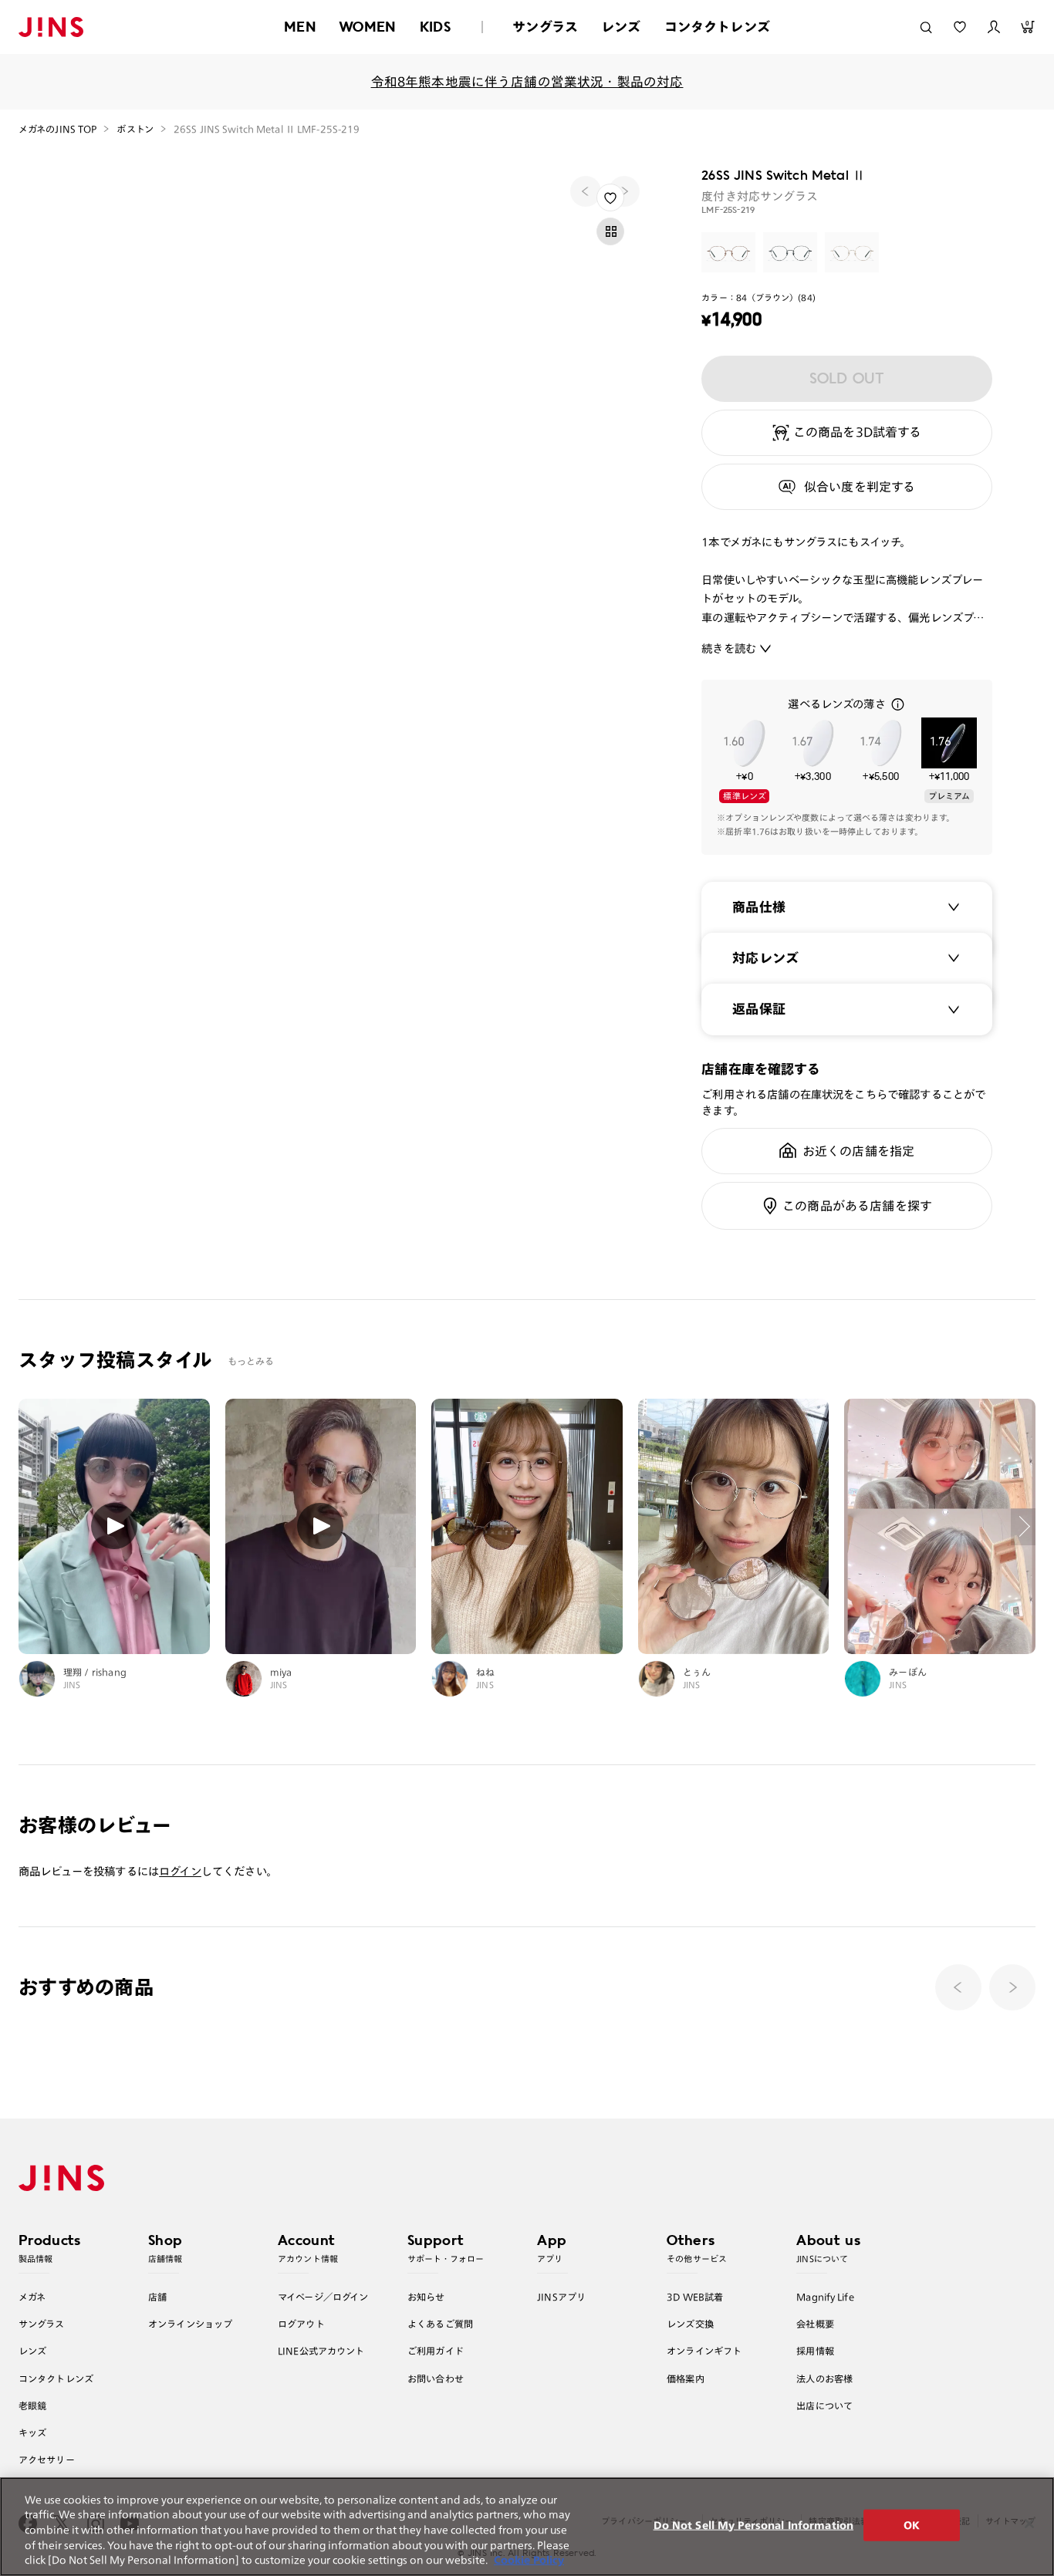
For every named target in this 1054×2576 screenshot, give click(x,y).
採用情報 (815, 2351)
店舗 (157, 2297)
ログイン (180, 1871)
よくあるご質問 (440, 2324)
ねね (485, 1672)
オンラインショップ (190, 2324)
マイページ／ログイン (323, 2297)
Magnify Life (825, 2297)
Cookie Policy (529, 2560)
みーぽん (908, 1672)
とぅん (697, 1672)
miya (281, 1672)
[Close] (1029, 2524)
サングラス (545, 27)
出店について (824, 2406)
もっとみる (251, 1361)
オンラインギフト (704, 2351)
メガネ (32, 2297)
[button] (1012, 1987)
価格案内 (686, 2378)
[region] (527, 2527)
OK (912, 2525)
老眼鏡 (32, 2406)
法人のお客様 (824, 2378)
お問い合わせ (436, 2378)
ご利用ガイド (436, 2351)
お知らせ (426, 2297)
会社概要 (815, 2324)
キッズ (32, 2433)
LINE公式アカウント (321, 2351)
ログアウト (301, 2324)
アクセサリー (47, 2460)
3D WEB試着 (695, 2297)
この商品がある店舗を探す (857, 1206)
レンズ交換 (690, 2324)
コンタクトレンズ (717, 27)
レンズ (621, 27)
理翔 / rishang (95, 1672)
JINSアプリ (561, 2297)
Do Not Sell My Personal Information (754, 2525)
